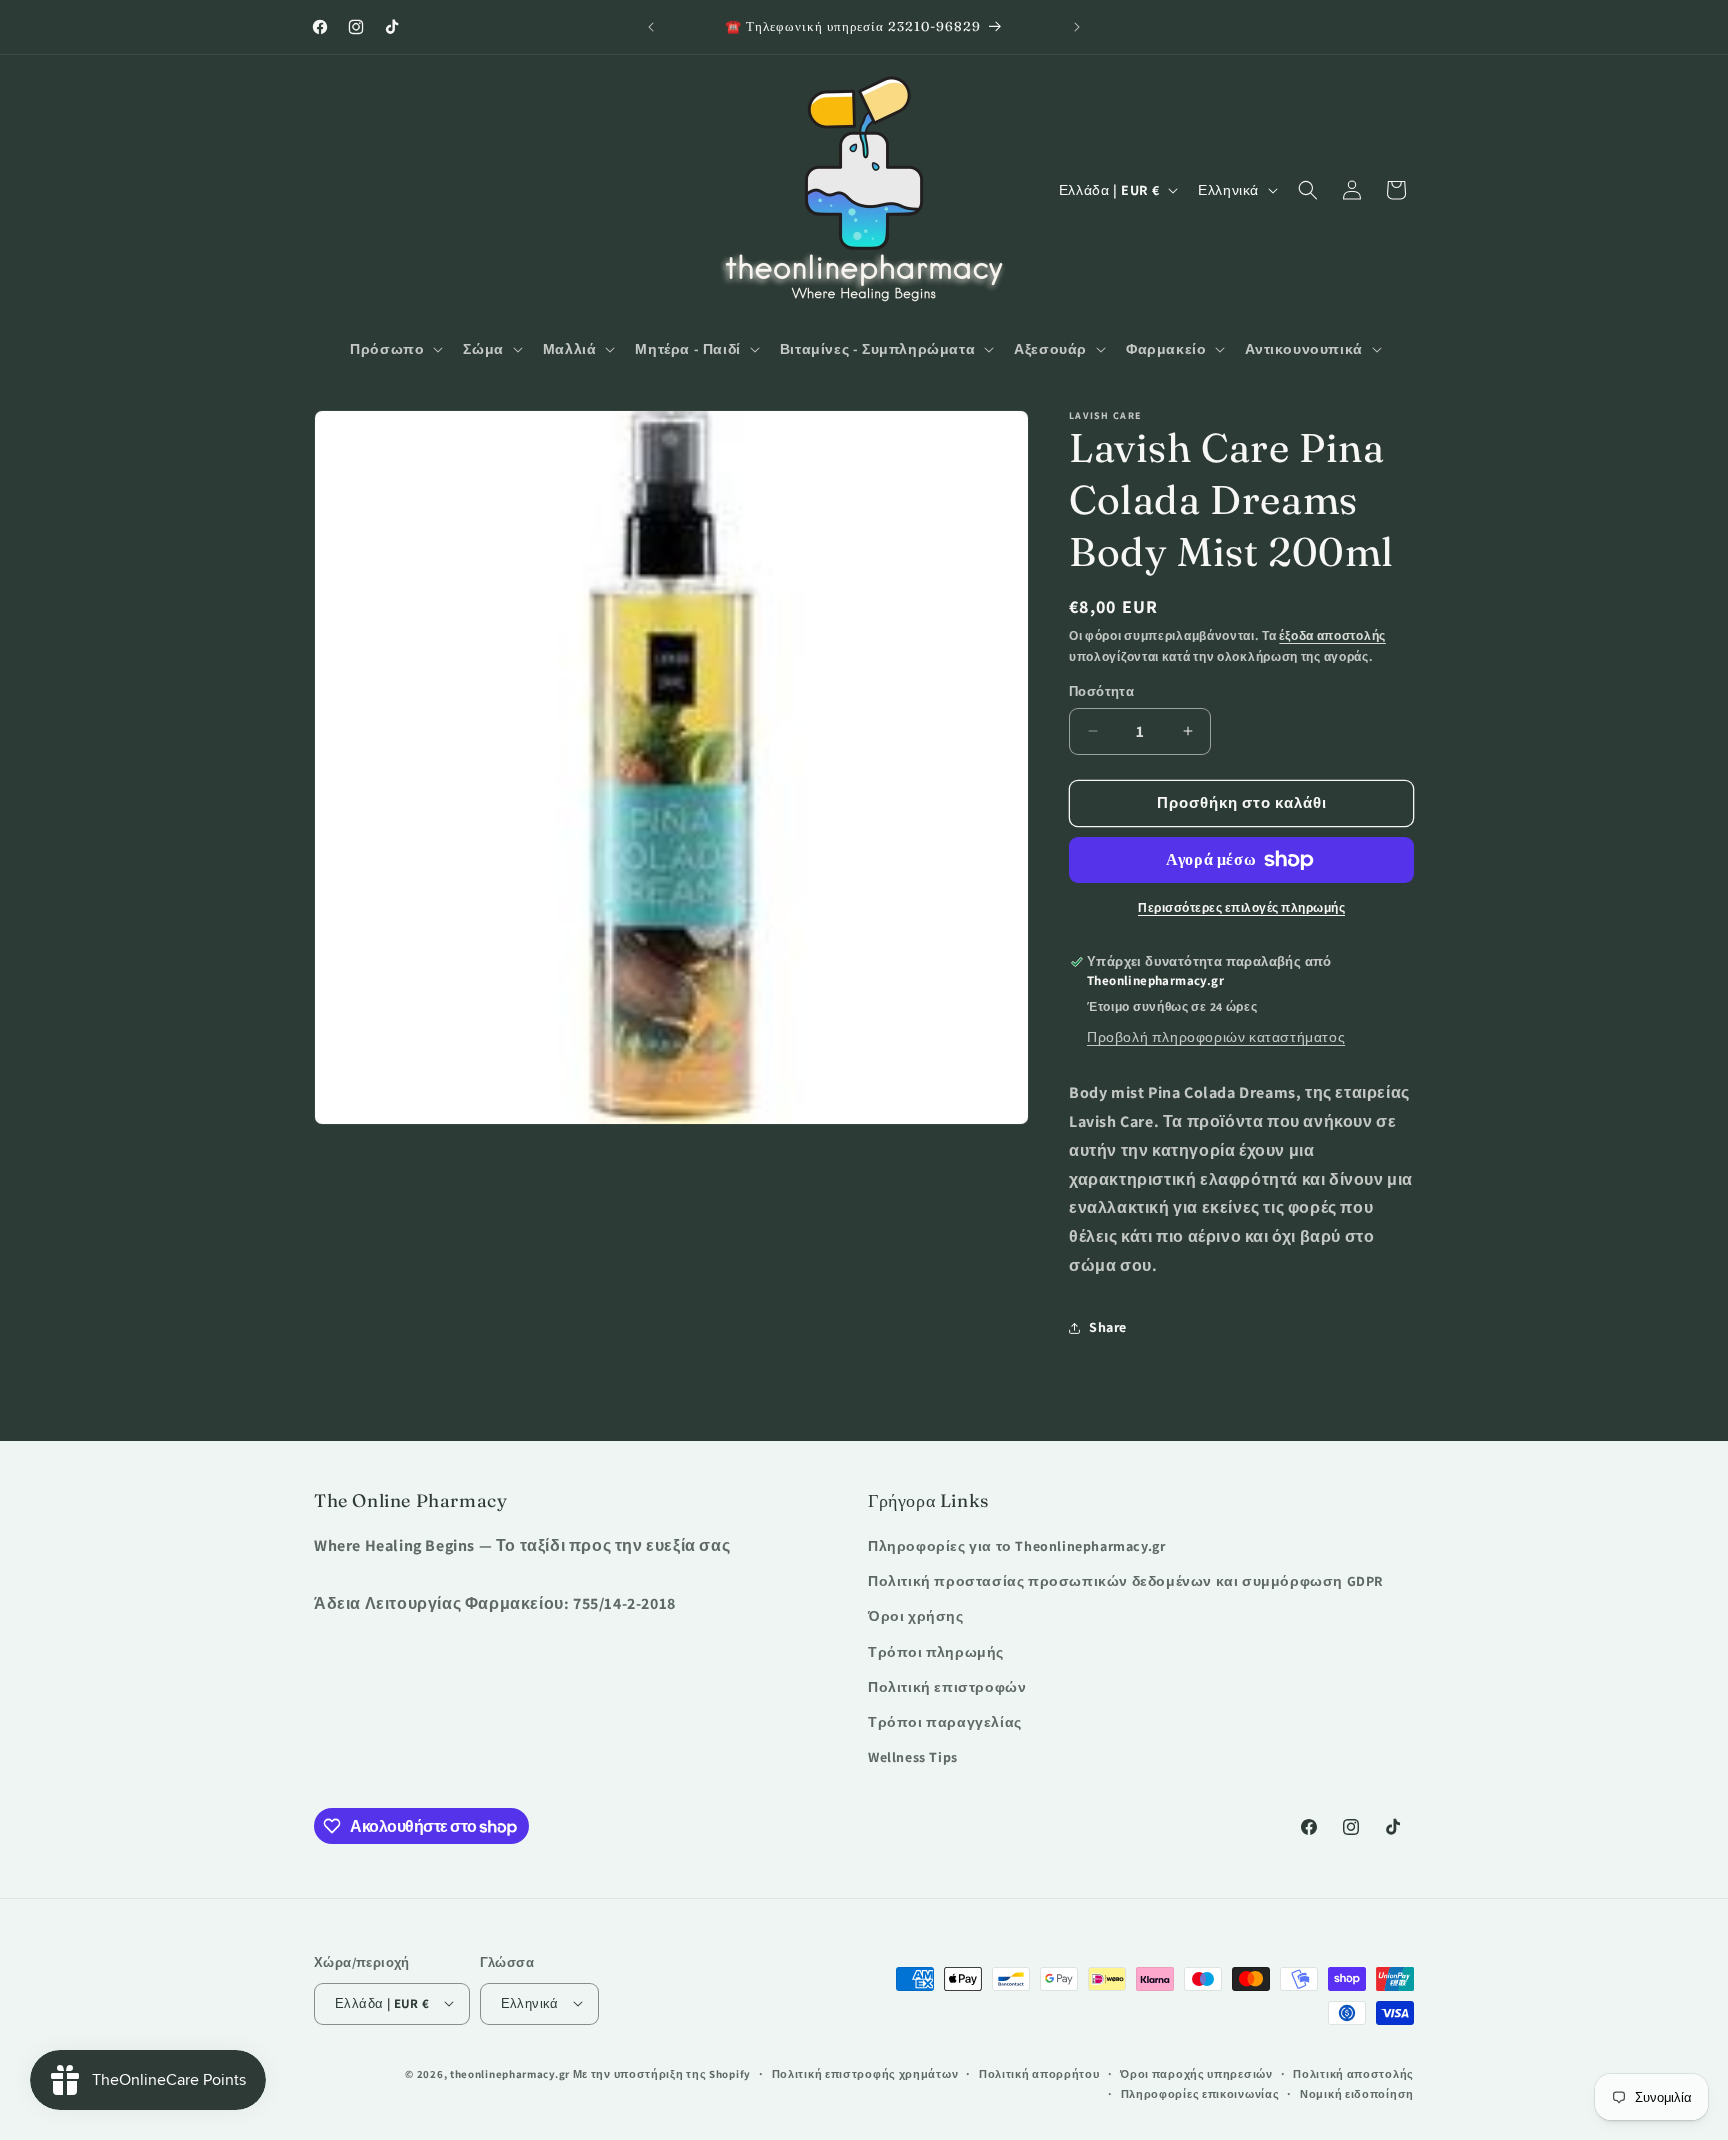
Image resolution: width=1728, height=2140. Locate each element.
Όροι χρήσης (916, 1617)
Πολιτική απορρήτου (1039, 2073)
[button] (394, 349)
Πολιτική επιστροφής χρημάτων (865, 2073)
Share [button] (1108, 1327)
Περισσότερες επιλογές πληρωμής (1241, 907)
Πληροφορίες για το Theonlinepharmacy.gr (1016, 1546)
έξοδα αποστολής (1332, 635)
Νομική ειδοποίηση (1357, 2093)
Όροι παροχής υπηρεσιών (1196, 2073)
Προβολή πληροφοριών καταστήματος (1216, 1037)
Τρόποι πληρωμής (936, 1652)
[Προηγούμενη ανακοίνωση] (651, 27)
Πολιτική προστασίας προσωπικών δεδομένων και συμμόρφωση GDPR (1125, 1582)
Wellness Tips (913, 1758)
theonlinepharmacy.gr (510, 2073)
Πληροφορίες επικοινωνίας (1200, 2093)
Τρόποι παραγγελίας (945, 1722)
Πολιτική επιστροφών (947, 1687)
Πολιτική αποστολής (1353, 2073)
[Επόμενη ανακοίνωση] (1077, 27)
